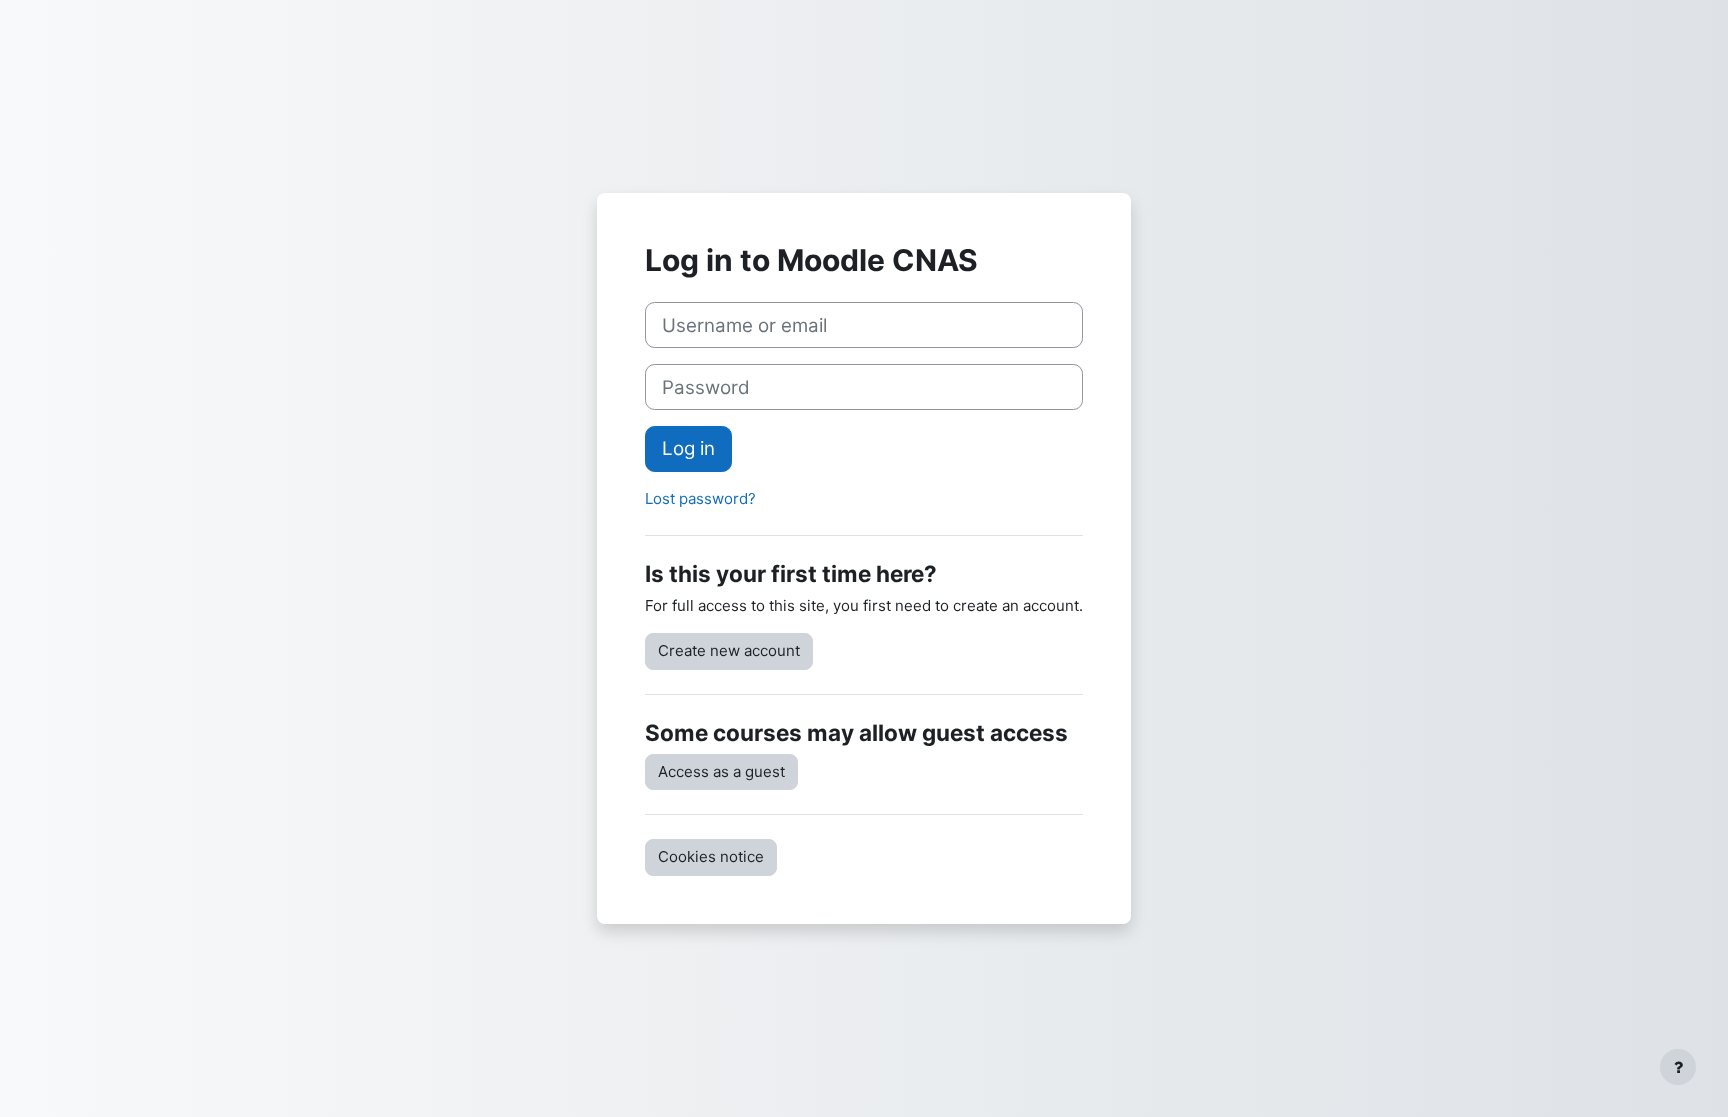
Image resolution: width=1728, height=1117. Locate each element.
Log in (688, 448)
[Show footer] (1678, 1067)
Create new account (729, 650)
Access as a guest (721, 771)
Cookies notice (711, 856)
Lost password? (700, 498)
